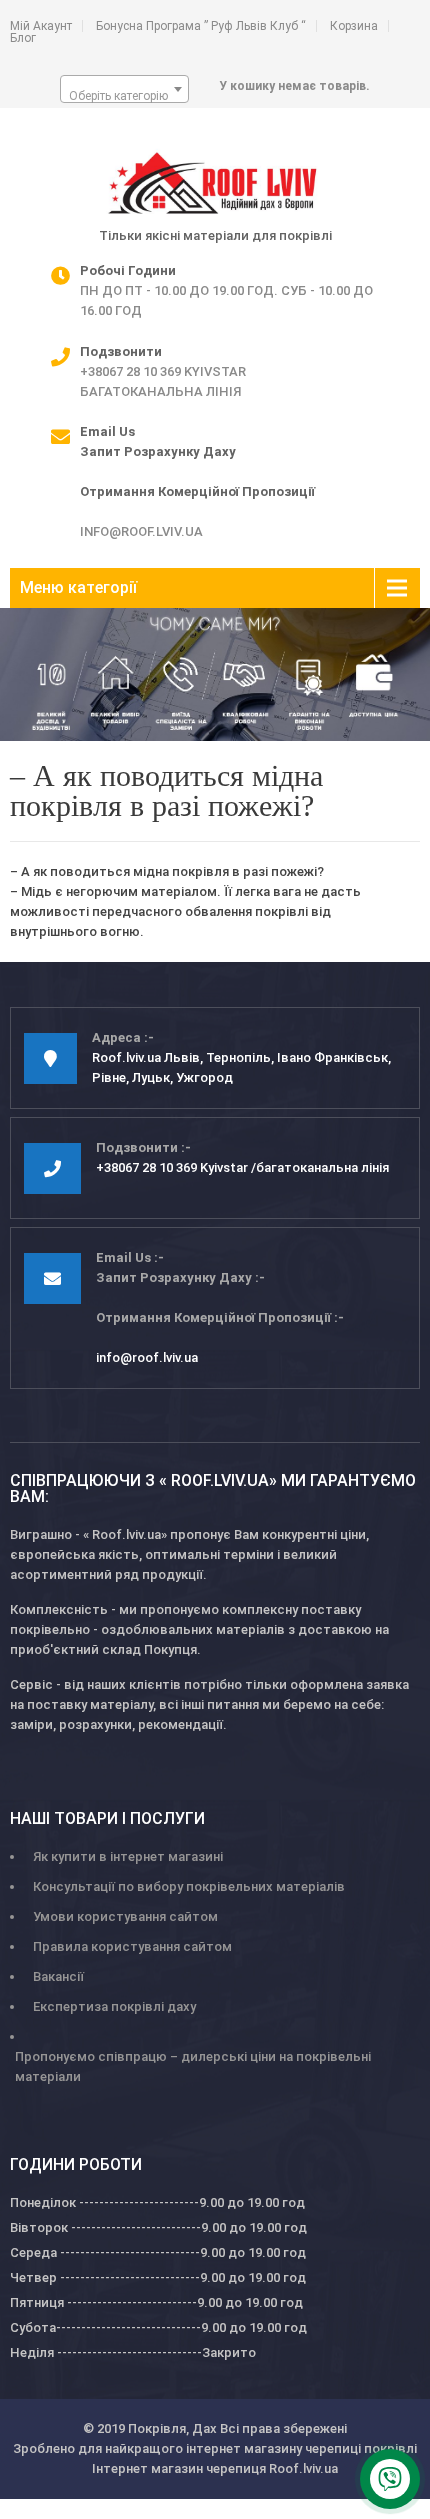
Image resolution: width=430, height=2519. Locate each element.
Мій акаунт (41, 26)
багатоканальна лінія (160, 391)
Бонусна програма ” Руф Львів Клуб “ (201, 26)
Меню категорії (78, 587)
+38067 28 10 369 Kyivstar (163, 371)
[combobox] (124, 89)
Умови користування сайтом (125, 1916)
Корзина (354, 26)
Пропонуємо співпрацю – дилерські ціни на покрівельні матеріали (193, 2066)
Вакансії (58, 1976)
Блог (23, 38)
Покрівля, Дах (172, 2428)
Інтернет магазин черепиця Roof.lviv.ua (215, 2468)
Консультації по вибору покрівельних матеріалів (189, 1886)
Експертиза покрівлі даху (114, 2006)
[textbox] (124, 96)
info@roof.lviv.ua (141, 531)
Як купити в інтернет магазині (128, 1856)
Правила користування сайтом (132, 1946)
